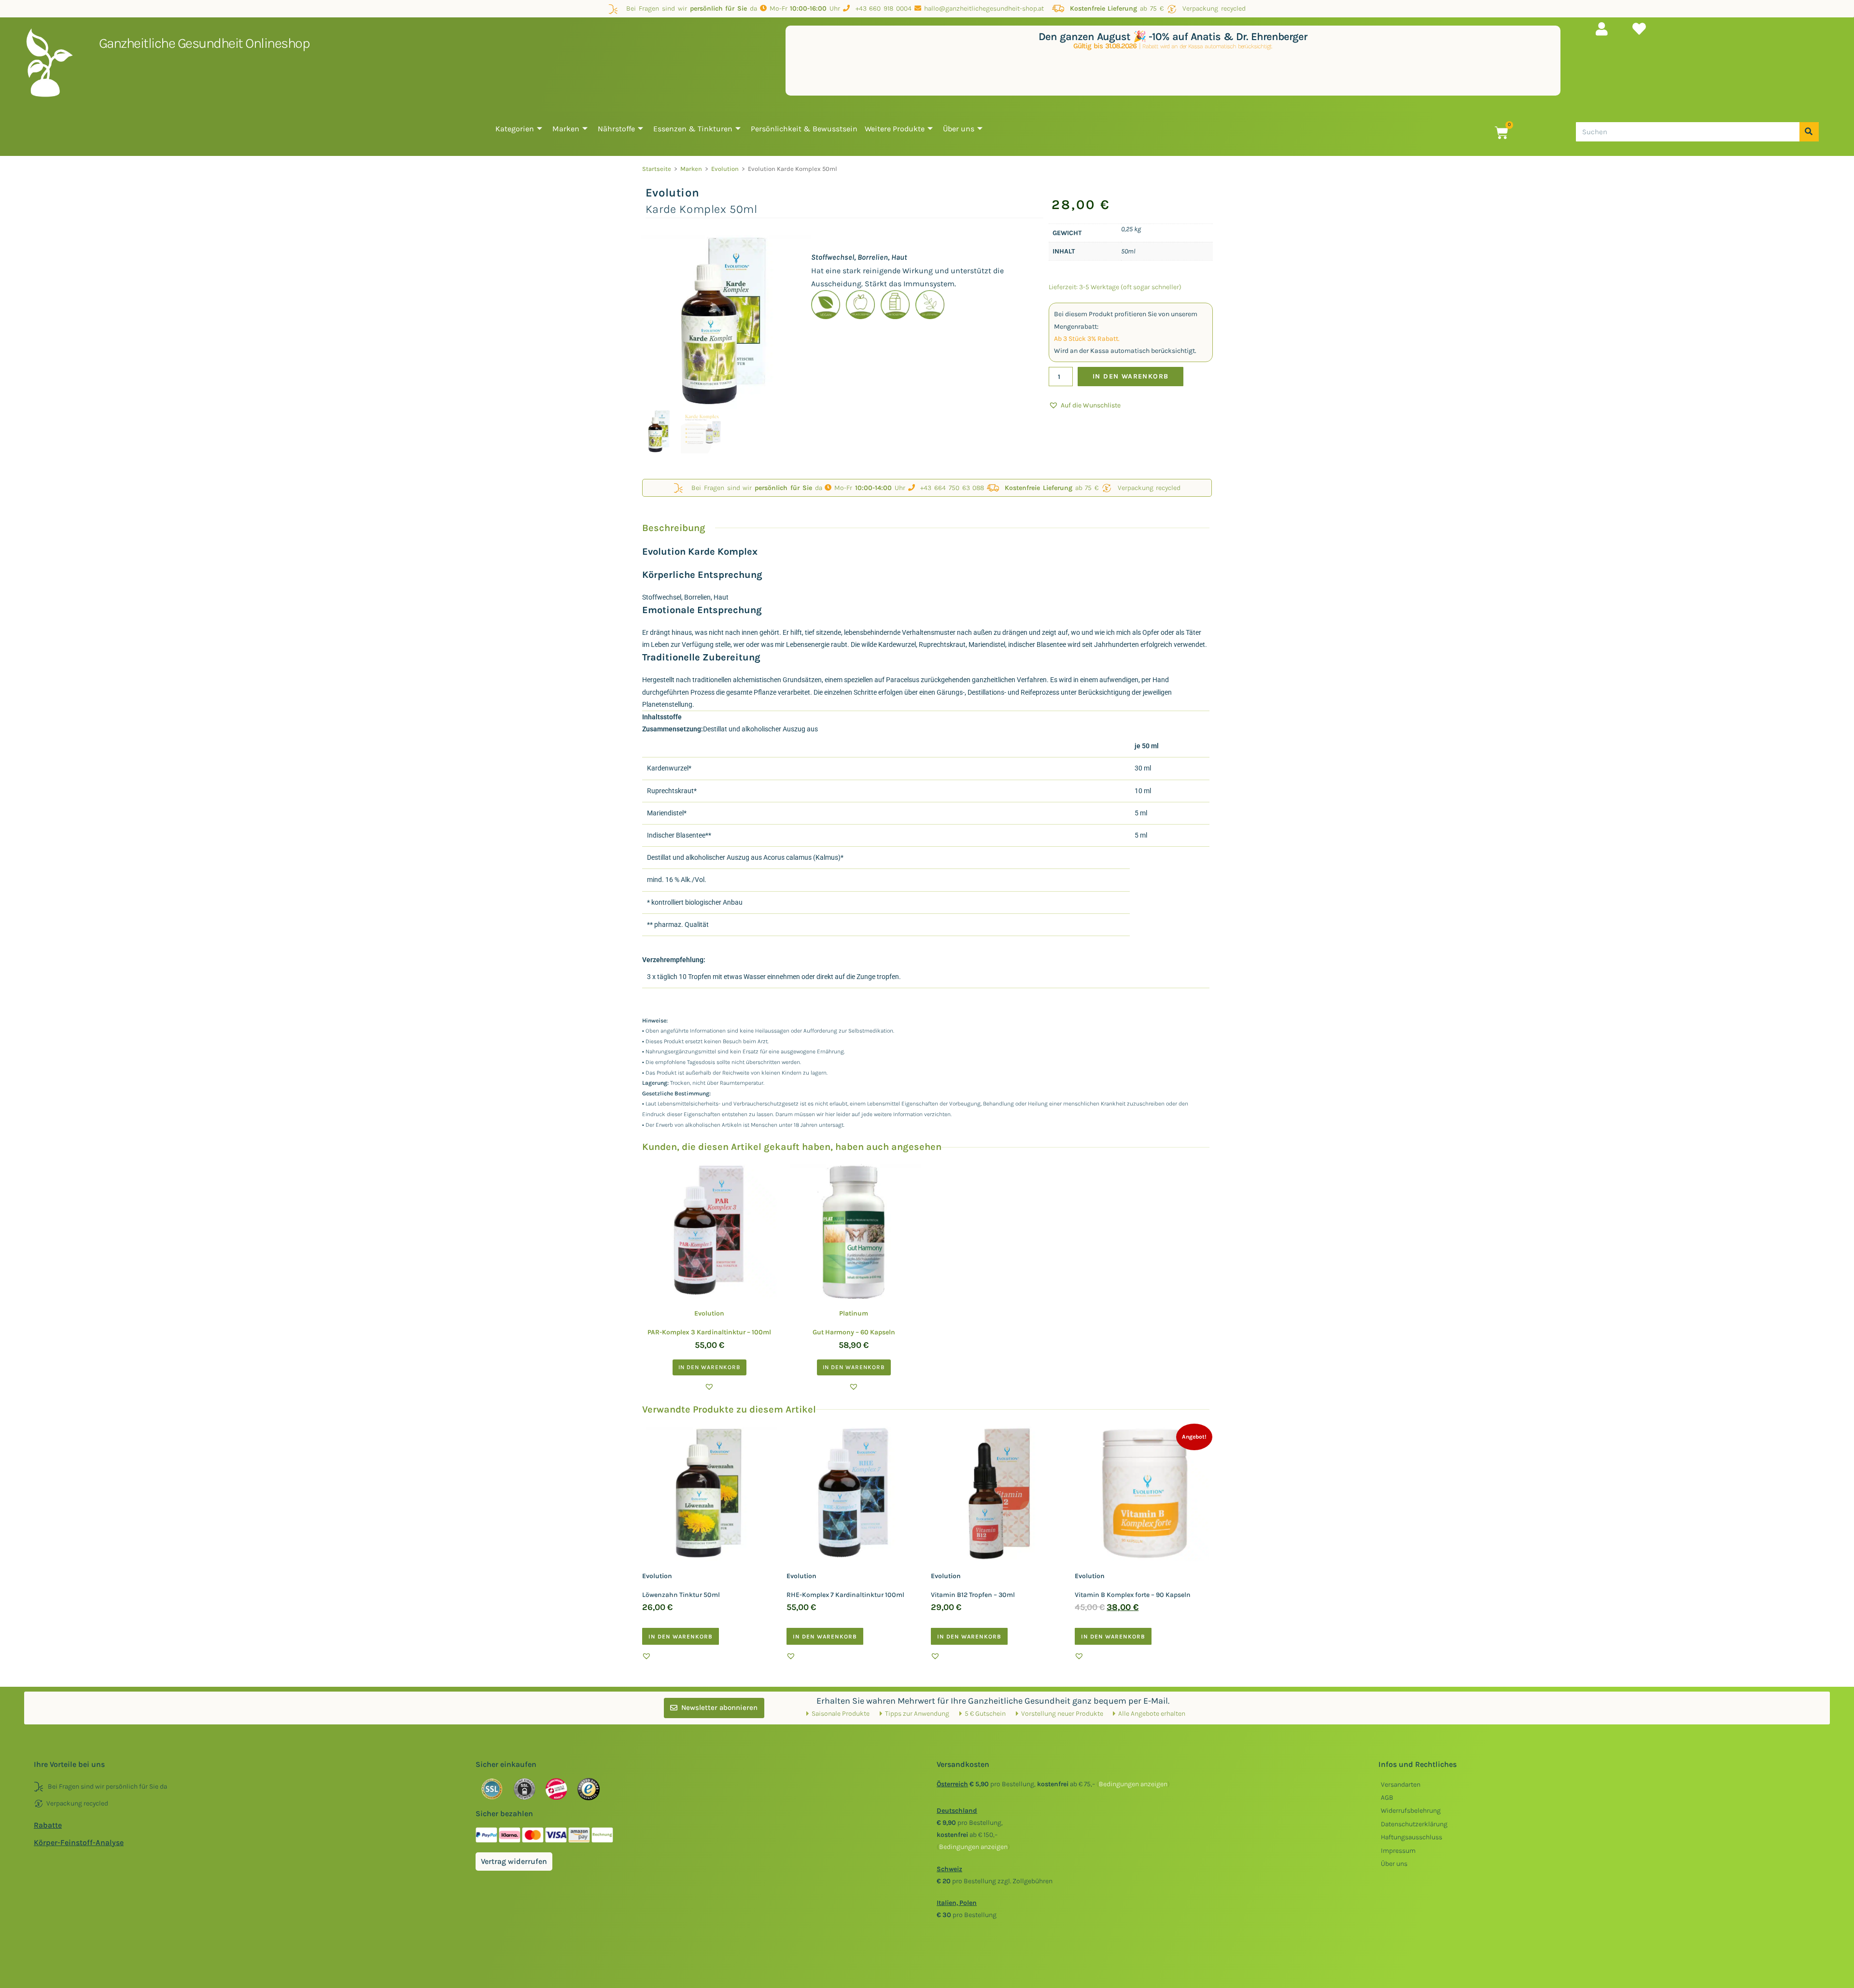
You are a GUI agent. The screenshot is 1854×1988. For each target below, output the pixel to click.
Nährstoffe (616, 129)
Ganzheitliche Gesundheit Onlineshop (204, 43)
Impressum (1398, 1851)
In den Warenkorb (1131, 376)
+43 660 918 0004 (881, 8)
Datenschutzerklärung (1414, 1824)
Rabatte (48, 1825)
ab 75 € (1117, 8)
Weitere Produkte (895, 129)
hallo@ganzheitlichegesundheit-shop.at (985, 8)
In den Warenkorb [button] (709, 1367)
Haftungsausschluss (1412, 1837)
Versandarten (1401, 1785)
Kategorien (515, 129)
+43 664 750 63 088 (950, 488)
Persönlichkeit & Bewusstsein (804, 129)
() (1133, 1784)
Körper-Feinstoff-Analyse (79, 1842)
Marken (566, 129)
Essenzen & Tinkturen (693, 129)
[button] (1085, 405)
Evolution (725, 169)
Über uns (959, 129)
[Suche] (1809, 132)
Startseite (657, 169)
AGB (1387, 1798)
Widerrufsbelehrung (1411, 1811)
